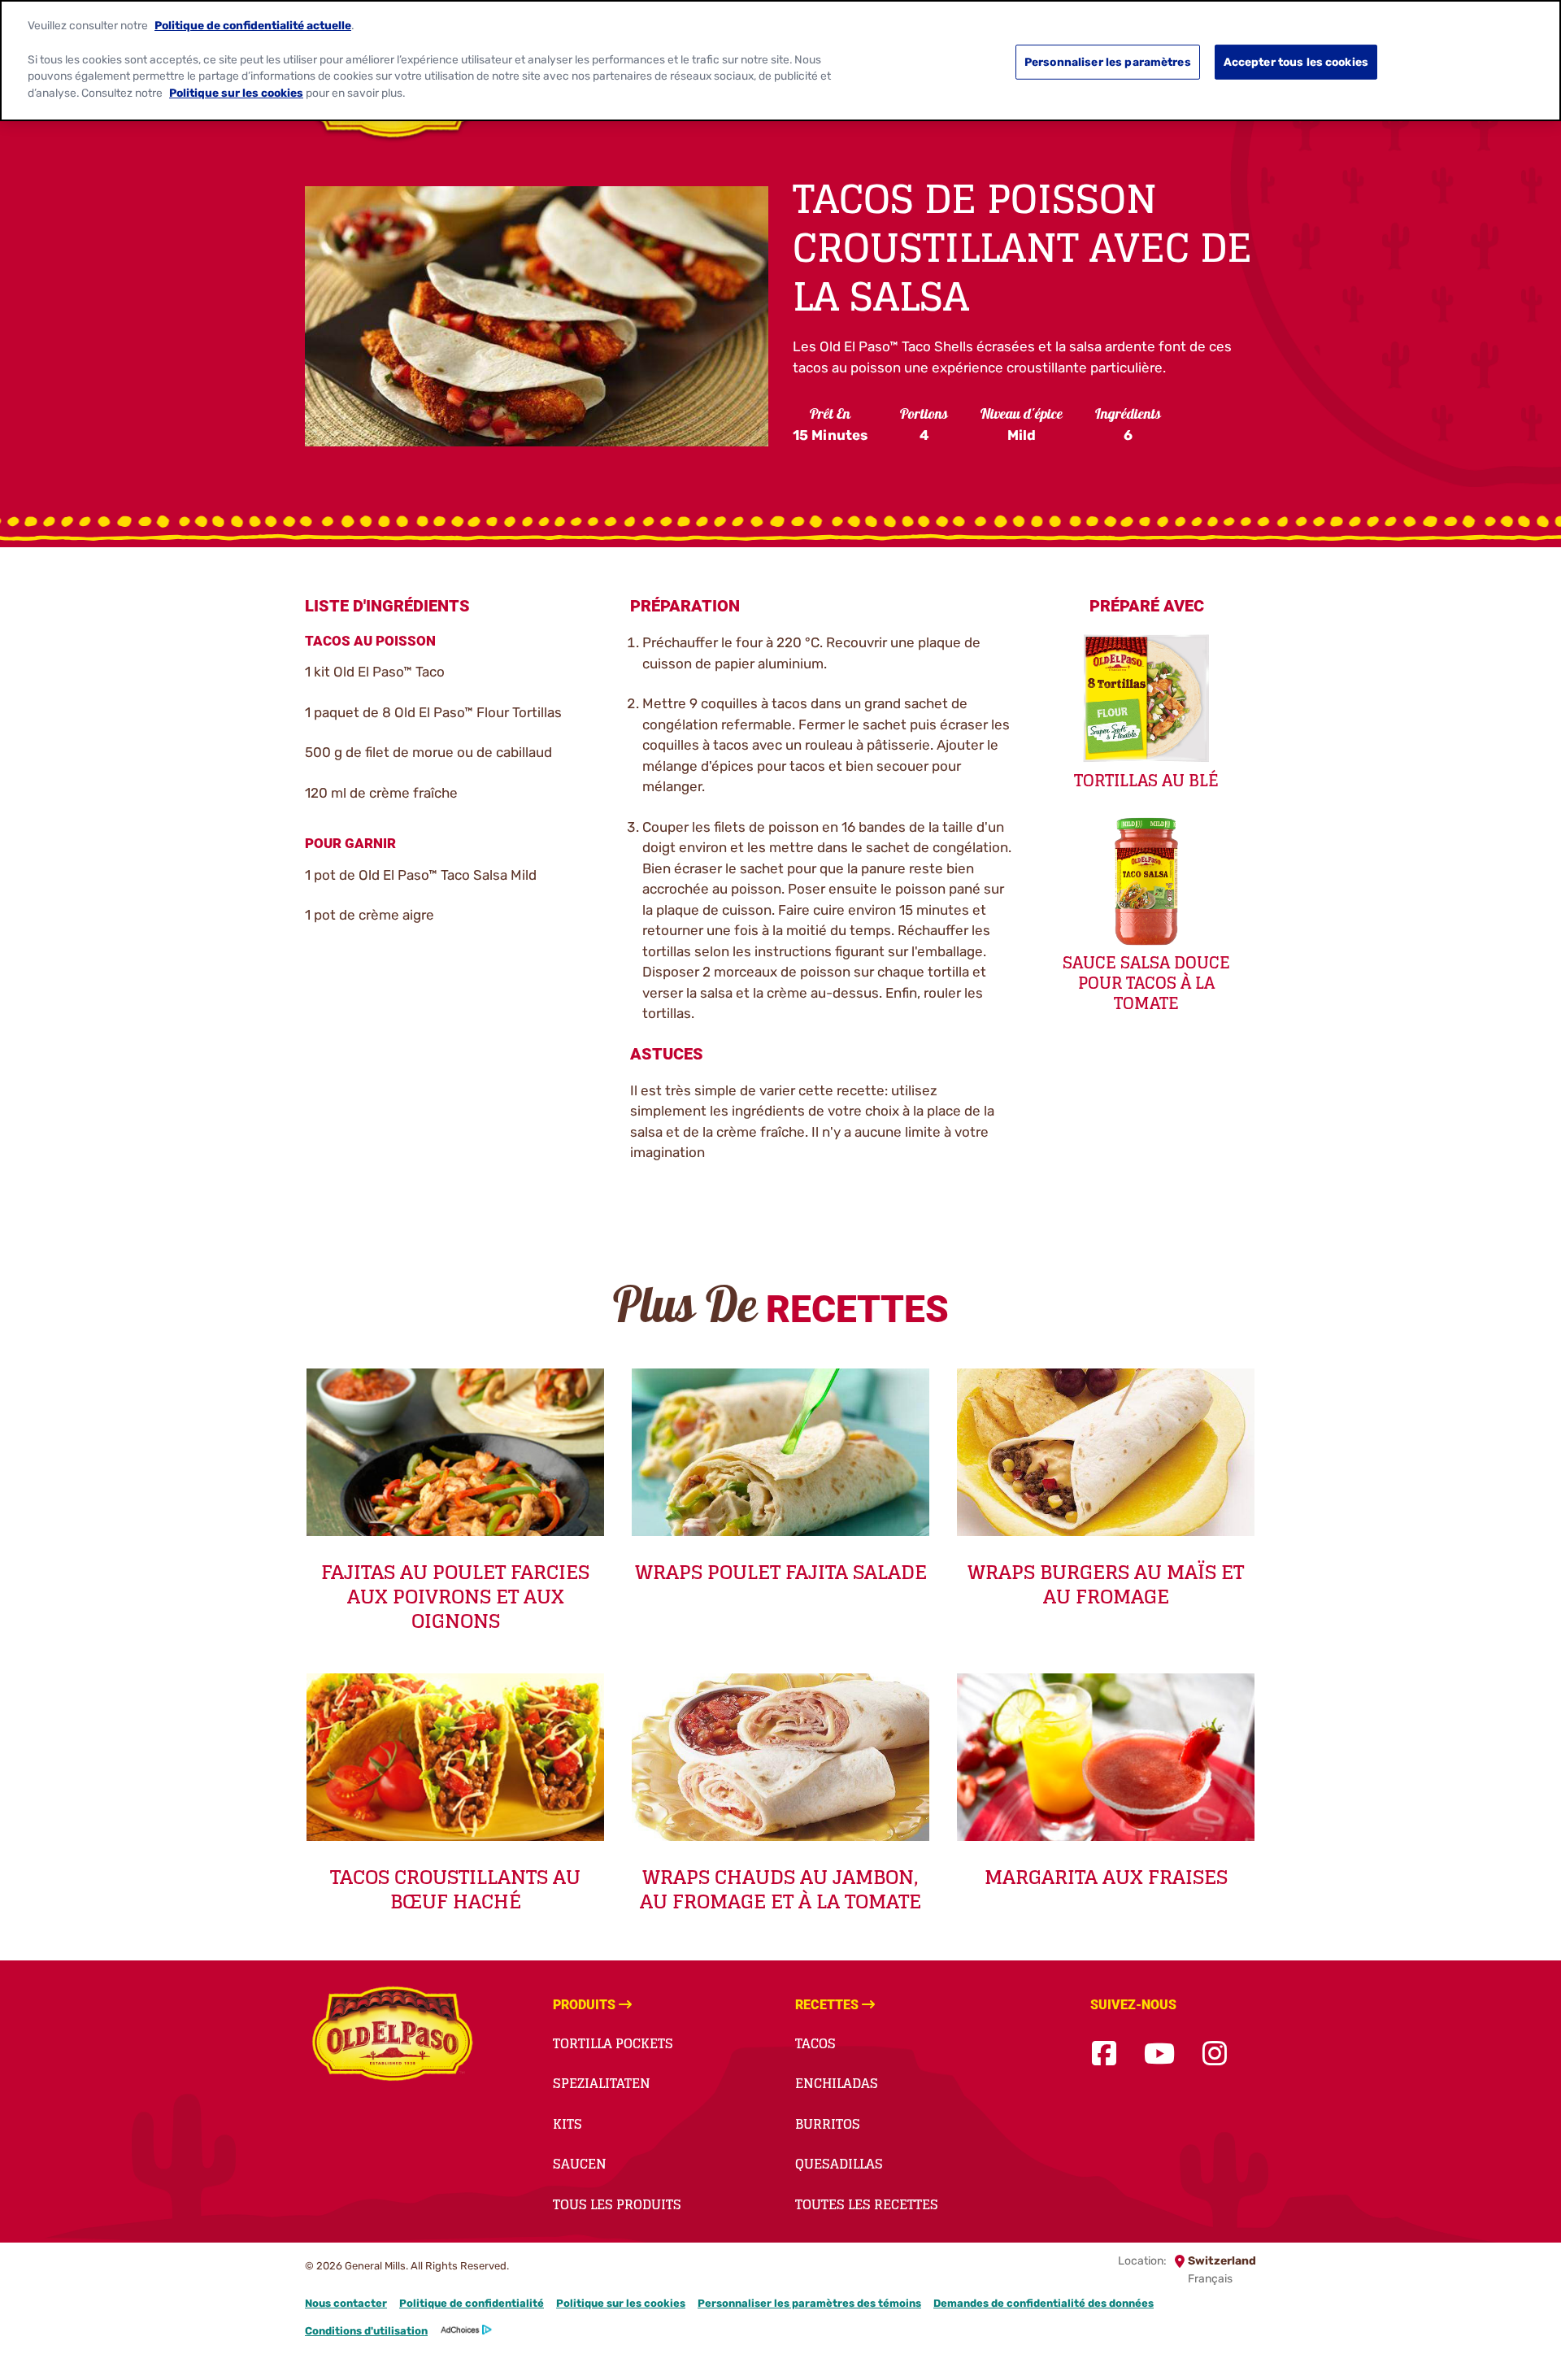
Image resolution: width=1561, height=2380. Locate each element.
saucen (580, 2164)
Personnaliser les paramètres (1108, 62)
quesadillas (839, 2164)
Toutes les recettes (867, 2204)
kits (567, 2124)
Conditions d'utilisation (366, 2331)
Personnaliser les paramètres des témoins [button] (809, 2303)
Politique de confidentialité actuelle (253, 25)
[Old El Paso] (392, 2036)
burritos (828, 2124)
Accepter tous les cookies (1296, 62)
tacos (815, 2043)
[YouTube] (1159, 2054)
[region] (780, 61)
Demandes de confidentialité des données (1044, 2303)
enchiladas (837, 2083)
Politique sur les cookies (621, 2303)
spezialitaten (602, 2083)
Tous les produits (617, 2204)
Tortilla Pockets (613, 2043)
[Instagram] (1215, 2054)
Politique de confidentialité (472, 2303)
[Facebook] (1104, 2054)
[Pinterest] (1254, 2054)
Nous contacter (346, 2303)
